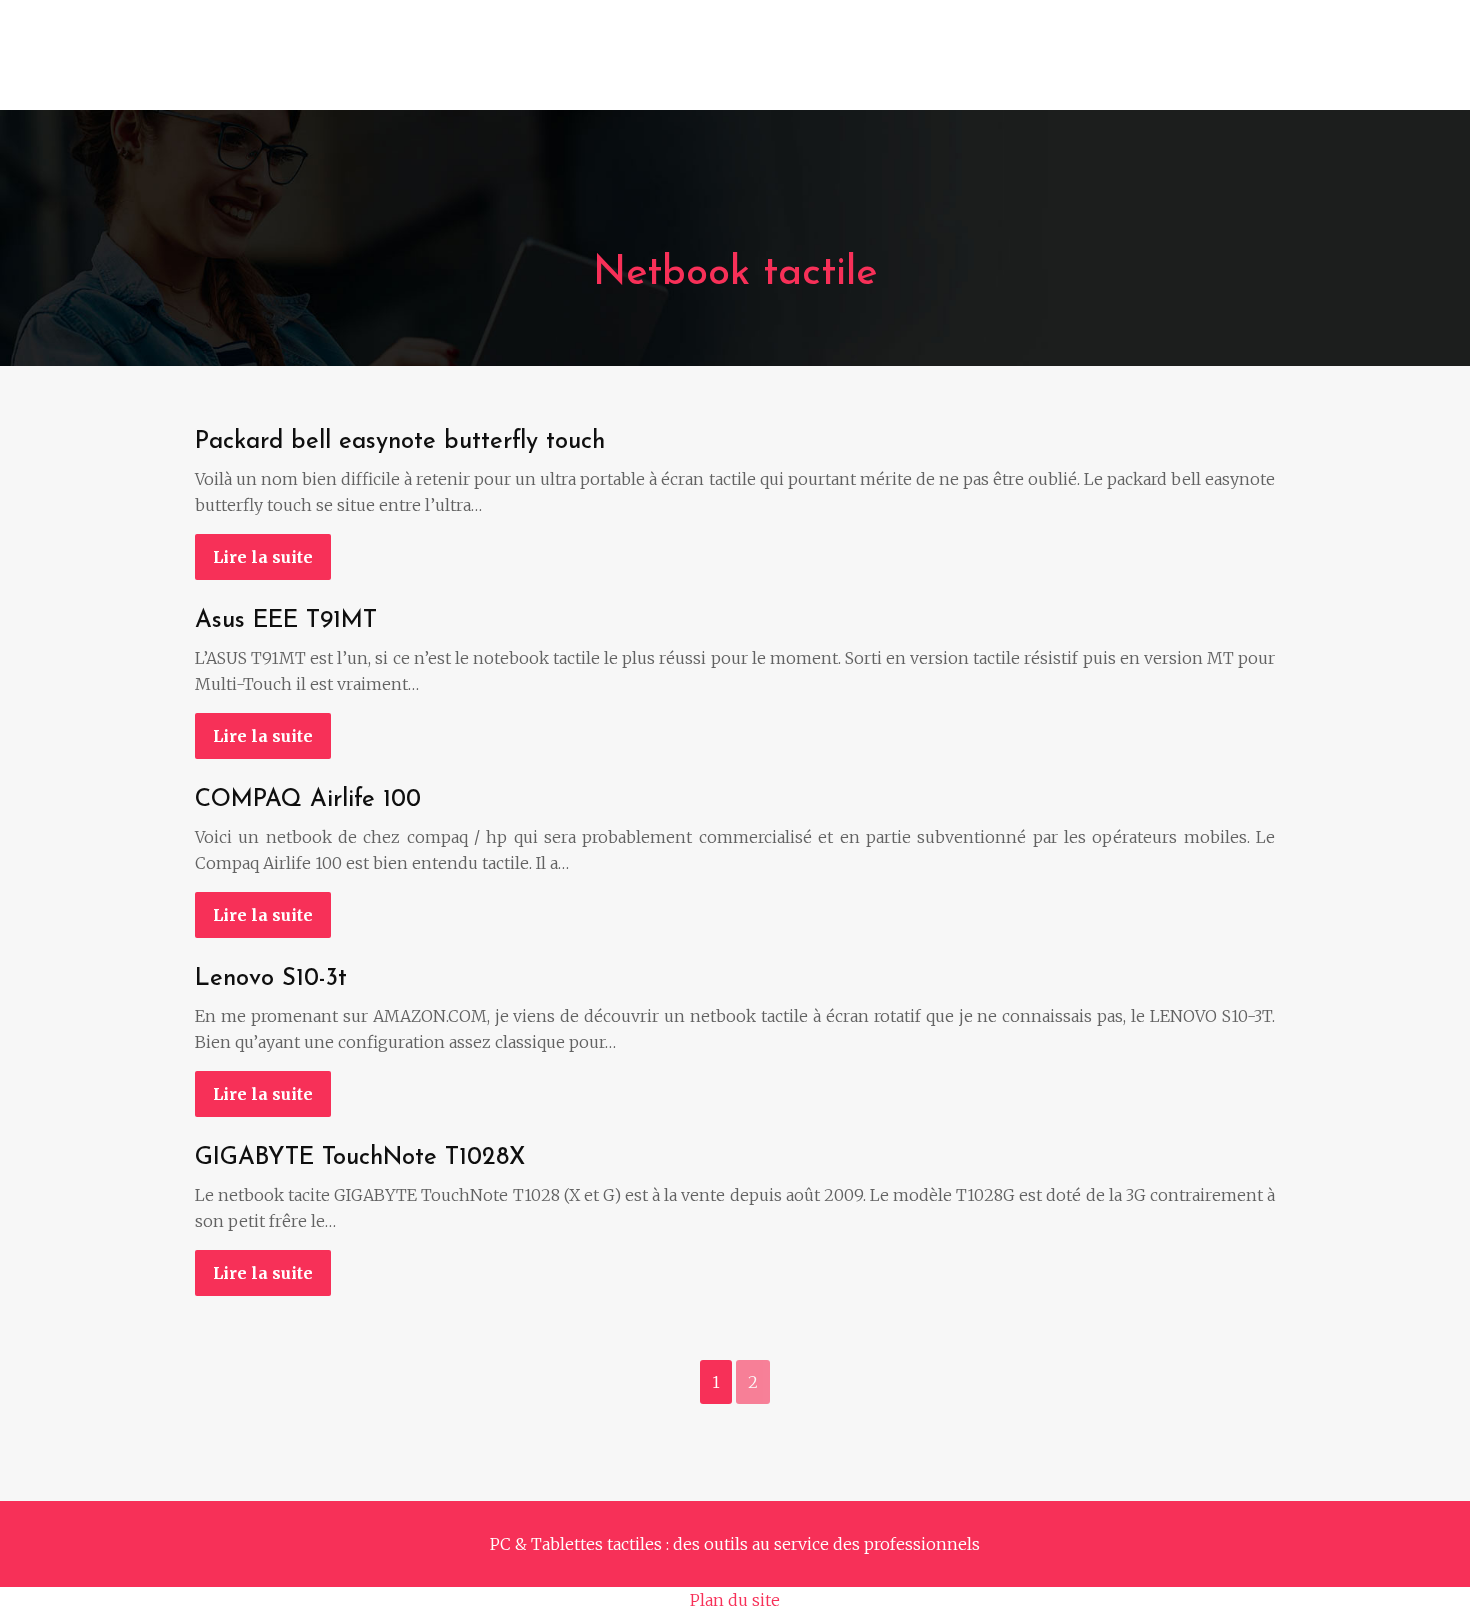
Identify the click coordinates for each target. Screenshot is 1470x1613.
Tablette (706, 65)
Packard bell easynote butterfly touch (400, 442)
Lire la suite (263, 557)
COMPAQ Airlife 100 (308, 800)
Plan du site (735, 1600)
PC (320, 65)
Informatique (419, 65)
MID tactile (1099, 65)
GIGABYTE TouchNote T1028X (360, 1158)
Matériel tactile (573, 65)
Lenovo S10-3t (271, 979)
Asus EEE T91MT (286, 621)
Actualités (1220, 65)
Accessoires (971, 65)
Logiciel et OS (831, 65)
